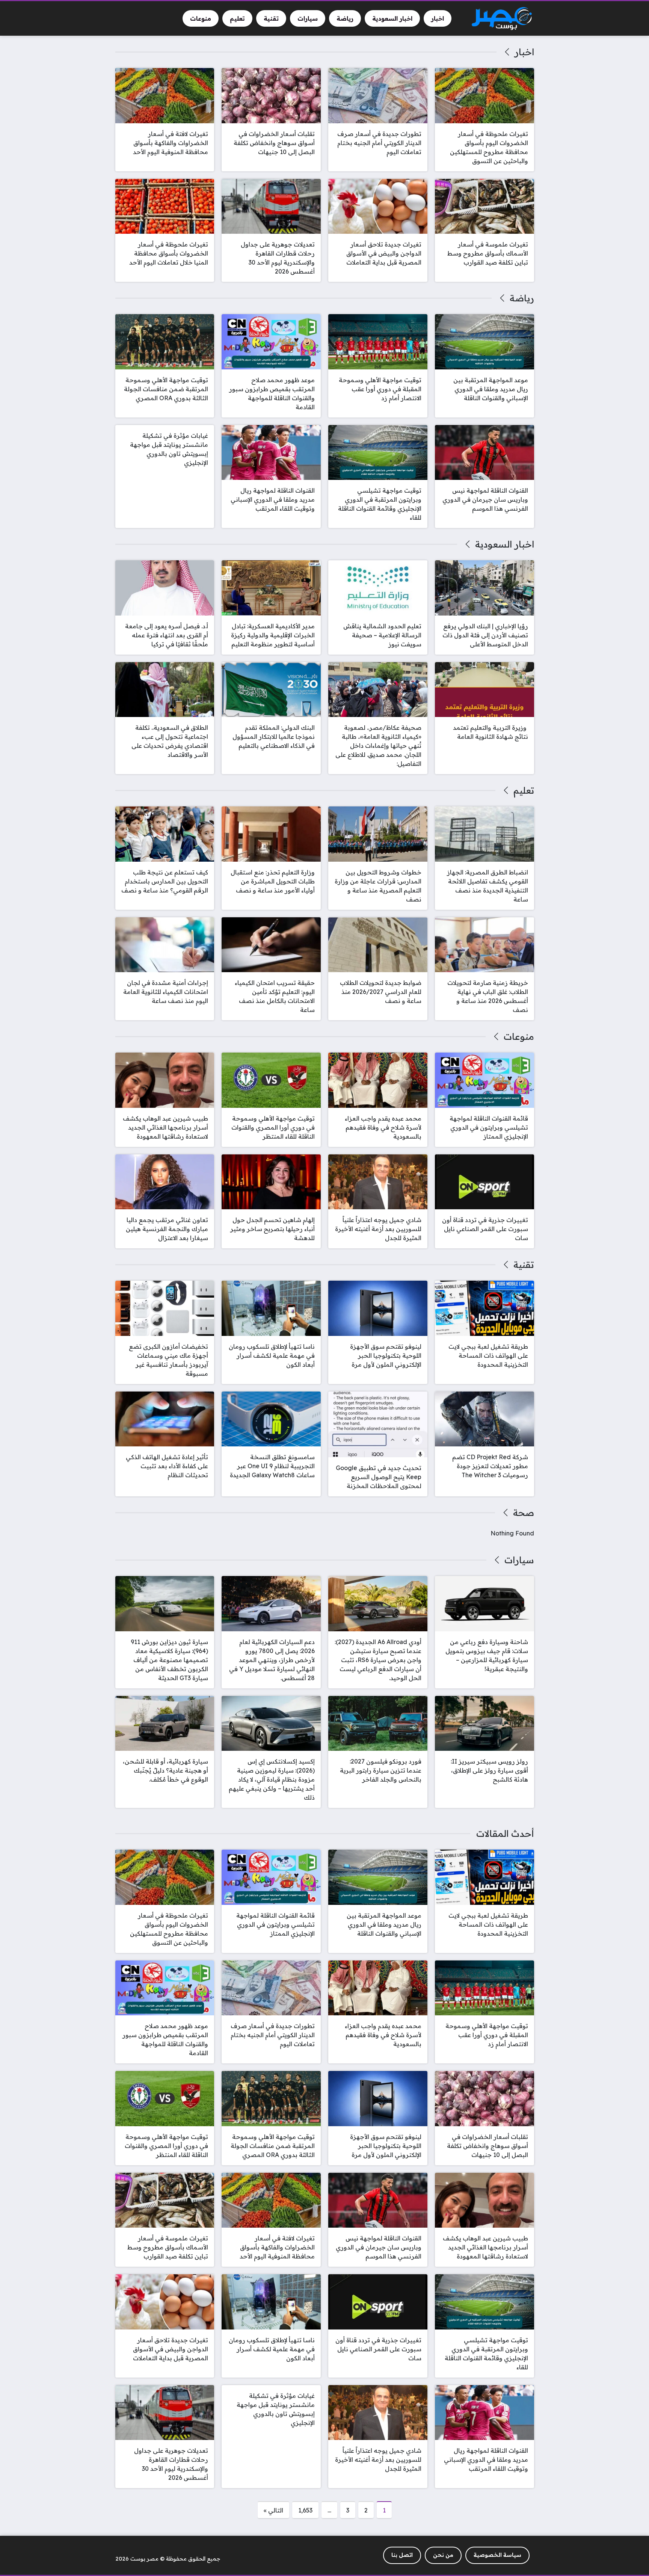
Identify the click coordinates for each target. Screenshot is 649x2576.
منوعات (519, 1036)
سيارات (519, 1560)
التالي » (273, 2510)
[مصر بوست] (502, 19)
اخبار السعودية (504, 544)
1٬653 (305, 2510)
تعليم (524, 790)
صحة (523, 1513)
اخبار (524, 52)
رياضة (522, 298)
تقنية (524, 1265)
